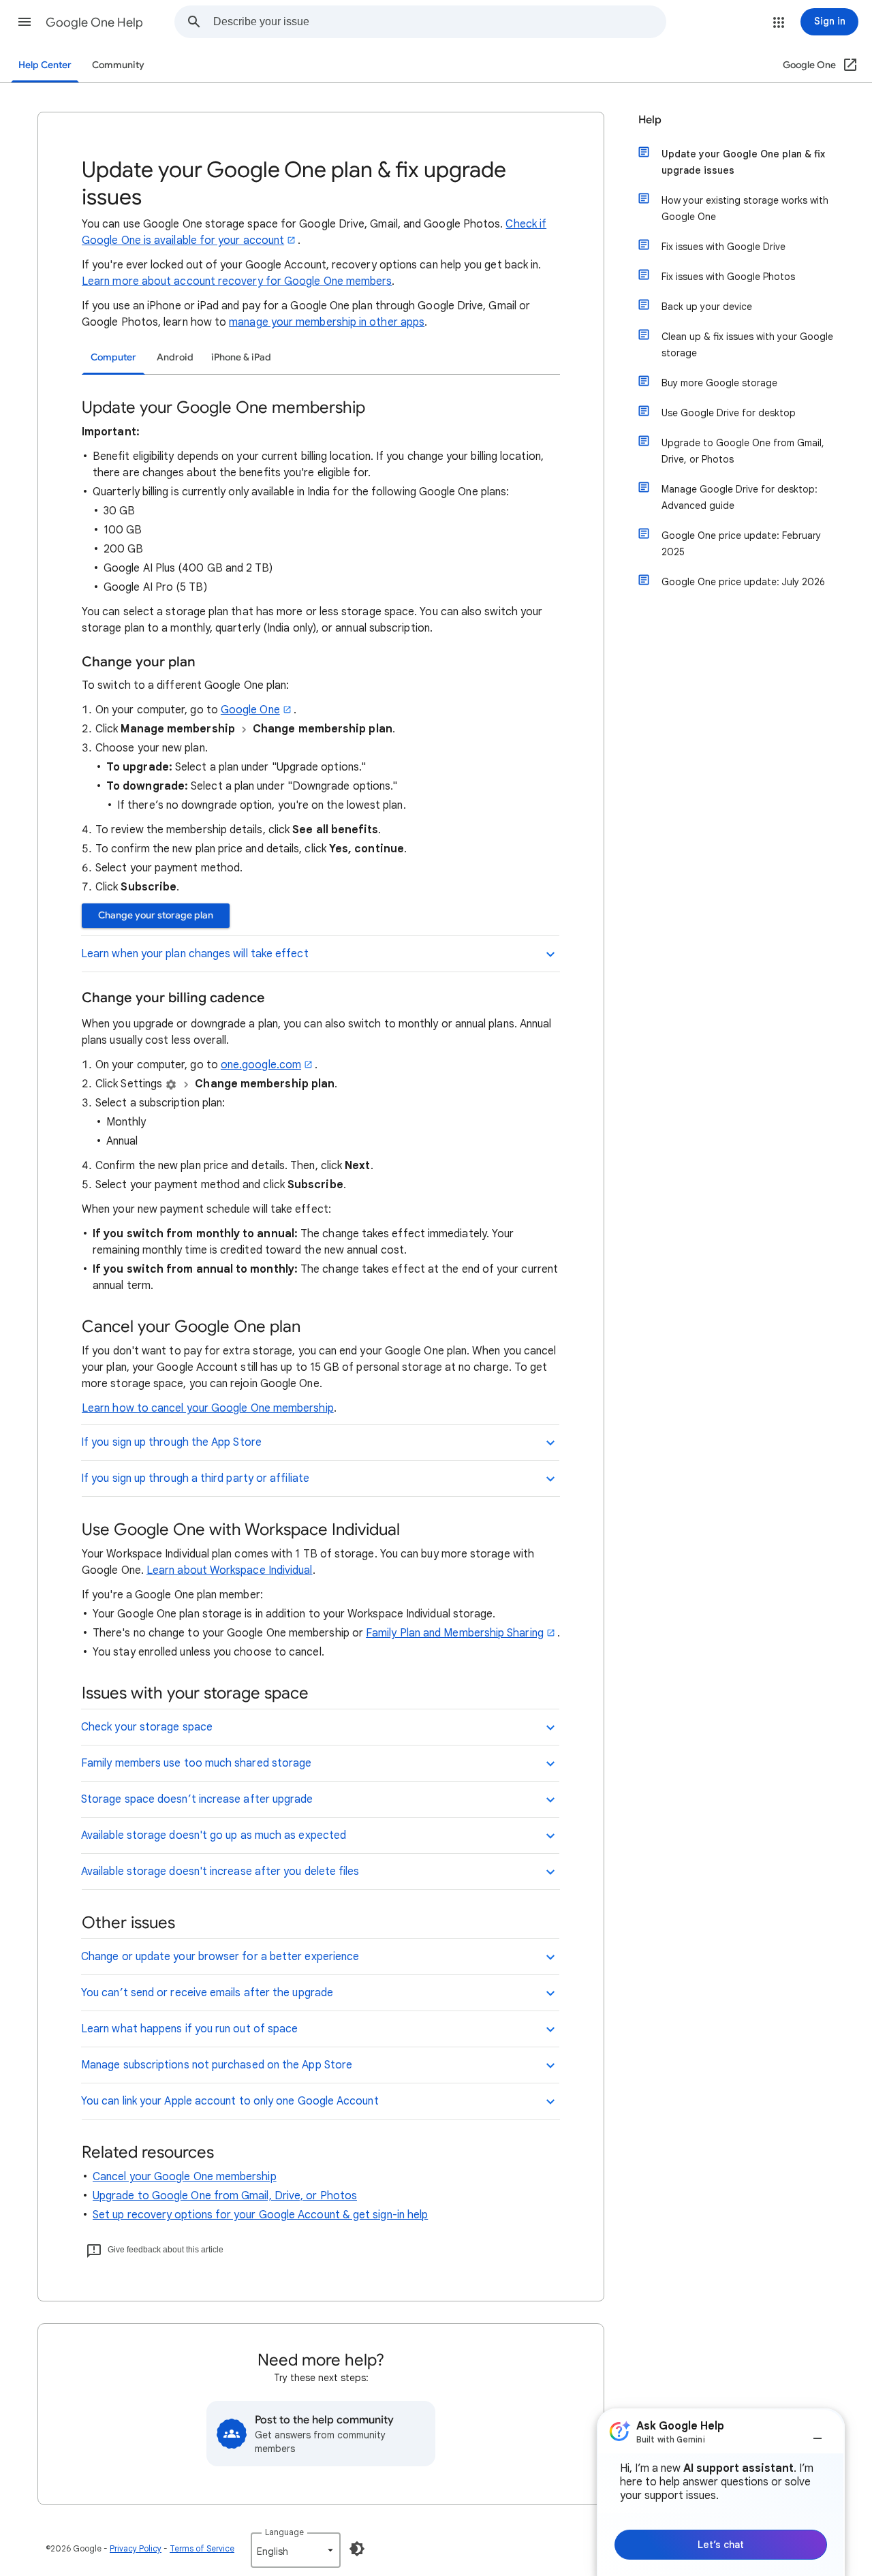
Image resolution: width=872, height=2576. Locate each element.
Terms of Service (202, 2548)
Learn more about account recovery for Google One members (237, 281)
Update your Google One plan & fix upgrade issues (743, 162)
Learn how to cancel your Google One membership (208, 1408)
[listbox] (296, 2550)
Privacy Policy (136, 2548)
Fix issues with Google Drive (723, 247)
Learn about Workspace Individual (230, 1570)
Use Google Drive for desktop (729, 413)
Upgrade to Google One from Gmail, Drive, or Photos (225, 2196)
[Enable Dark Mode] (357, 2549)
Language (284, 2532)
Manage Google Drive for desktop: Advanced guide (739, 497)
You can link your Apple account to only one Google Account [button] (230, 2101)
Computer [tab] (113, 357)
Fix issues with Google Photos (728, 277)
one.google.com (261, 1065)
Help (650, 120)
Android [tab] (175, 357)
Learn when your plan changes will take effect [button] (195, 954)
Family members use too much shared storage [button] (196, 1763)
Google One (250, 710)
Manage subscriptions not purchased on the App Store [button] (217, 2065)
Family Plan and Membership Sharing (455, 1633)
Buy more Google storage (719, 383)
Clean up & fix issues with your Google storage (747, 345)
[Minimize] (817, 2433)
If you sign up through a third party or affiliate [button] (195, 1478)
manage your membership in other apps (327, 322)
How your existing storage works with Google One (745, 208)
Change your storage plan (156, 915)
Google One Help (94, 22)
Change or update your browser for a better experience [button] (220, 1957)
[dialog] (721, 2492)
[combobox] (439, 22)
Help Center (45, 65)
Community (118, 65)
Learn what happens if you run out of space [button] (189, 2029)
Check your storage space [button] (147, 1727)
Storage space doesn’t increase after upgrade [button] (197, 1799)
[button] (25, 22)
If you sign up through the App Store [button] (171, 1442)
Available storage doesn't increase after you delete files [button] (220, 1872)
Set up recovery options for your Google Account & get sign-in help (260, 2215)
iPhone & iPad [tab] (241, 357)
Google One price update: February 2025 (741, 544)
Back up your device (707, 307)
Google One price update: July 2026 (743, 582)
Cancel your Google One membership (185, 2177)
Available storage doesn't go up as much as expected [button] (214, 1835)
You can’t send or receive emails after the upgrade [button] (207, 1993)
